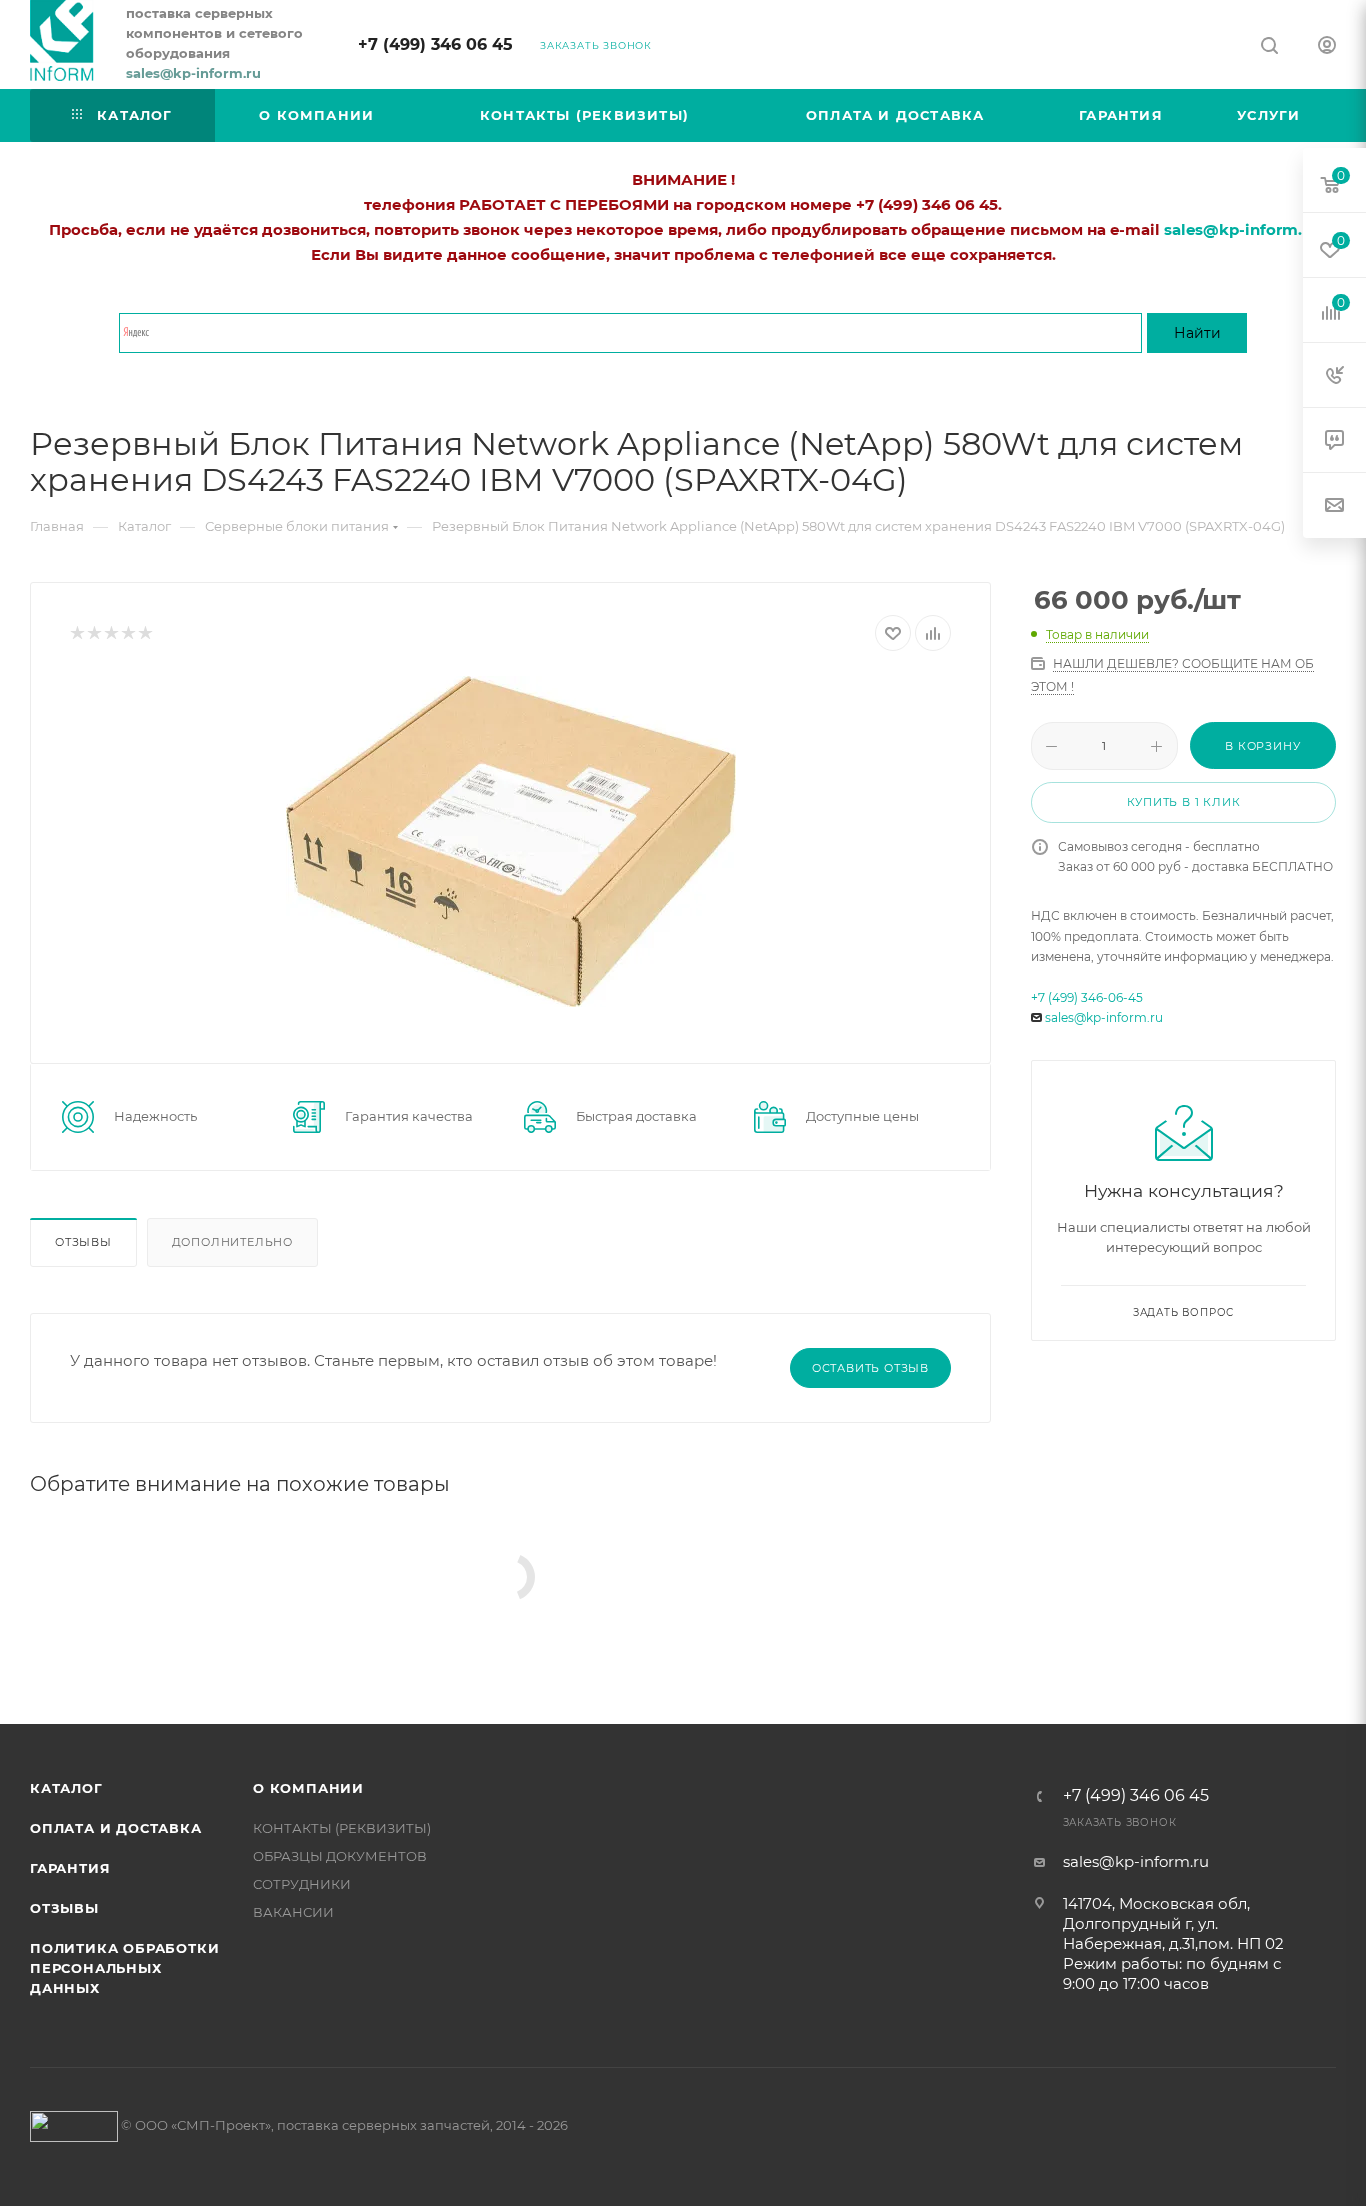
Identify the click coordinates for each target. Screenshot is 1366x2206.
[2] (93, 633)
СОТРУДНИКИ (302, 1884)
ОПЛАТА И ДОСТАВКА (116, 1828)
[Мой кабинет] (1327, 47)
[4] (127, 633)
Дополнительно (232, 1242)
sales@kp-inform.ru (1104, 1017)
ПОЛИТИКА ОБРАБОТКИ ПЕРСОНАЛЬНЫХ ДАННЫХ (124, 1968)
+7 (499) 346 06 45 (435, 44)
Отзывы (83, 1242)
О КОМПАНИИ (308, 1788)
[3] (110, 633)
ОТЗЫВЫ (64, 1908)
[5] (144, 633)
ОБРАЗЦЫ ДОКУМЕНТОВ (340, 1856)
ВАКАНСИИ (293, 1912)
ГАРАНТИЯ (70, 1868)
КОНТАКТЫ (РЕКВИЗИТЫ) (342, 1828)
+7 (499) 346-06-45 (1087, 997)
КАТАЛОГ (66, 1788)
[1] (76, 633)
